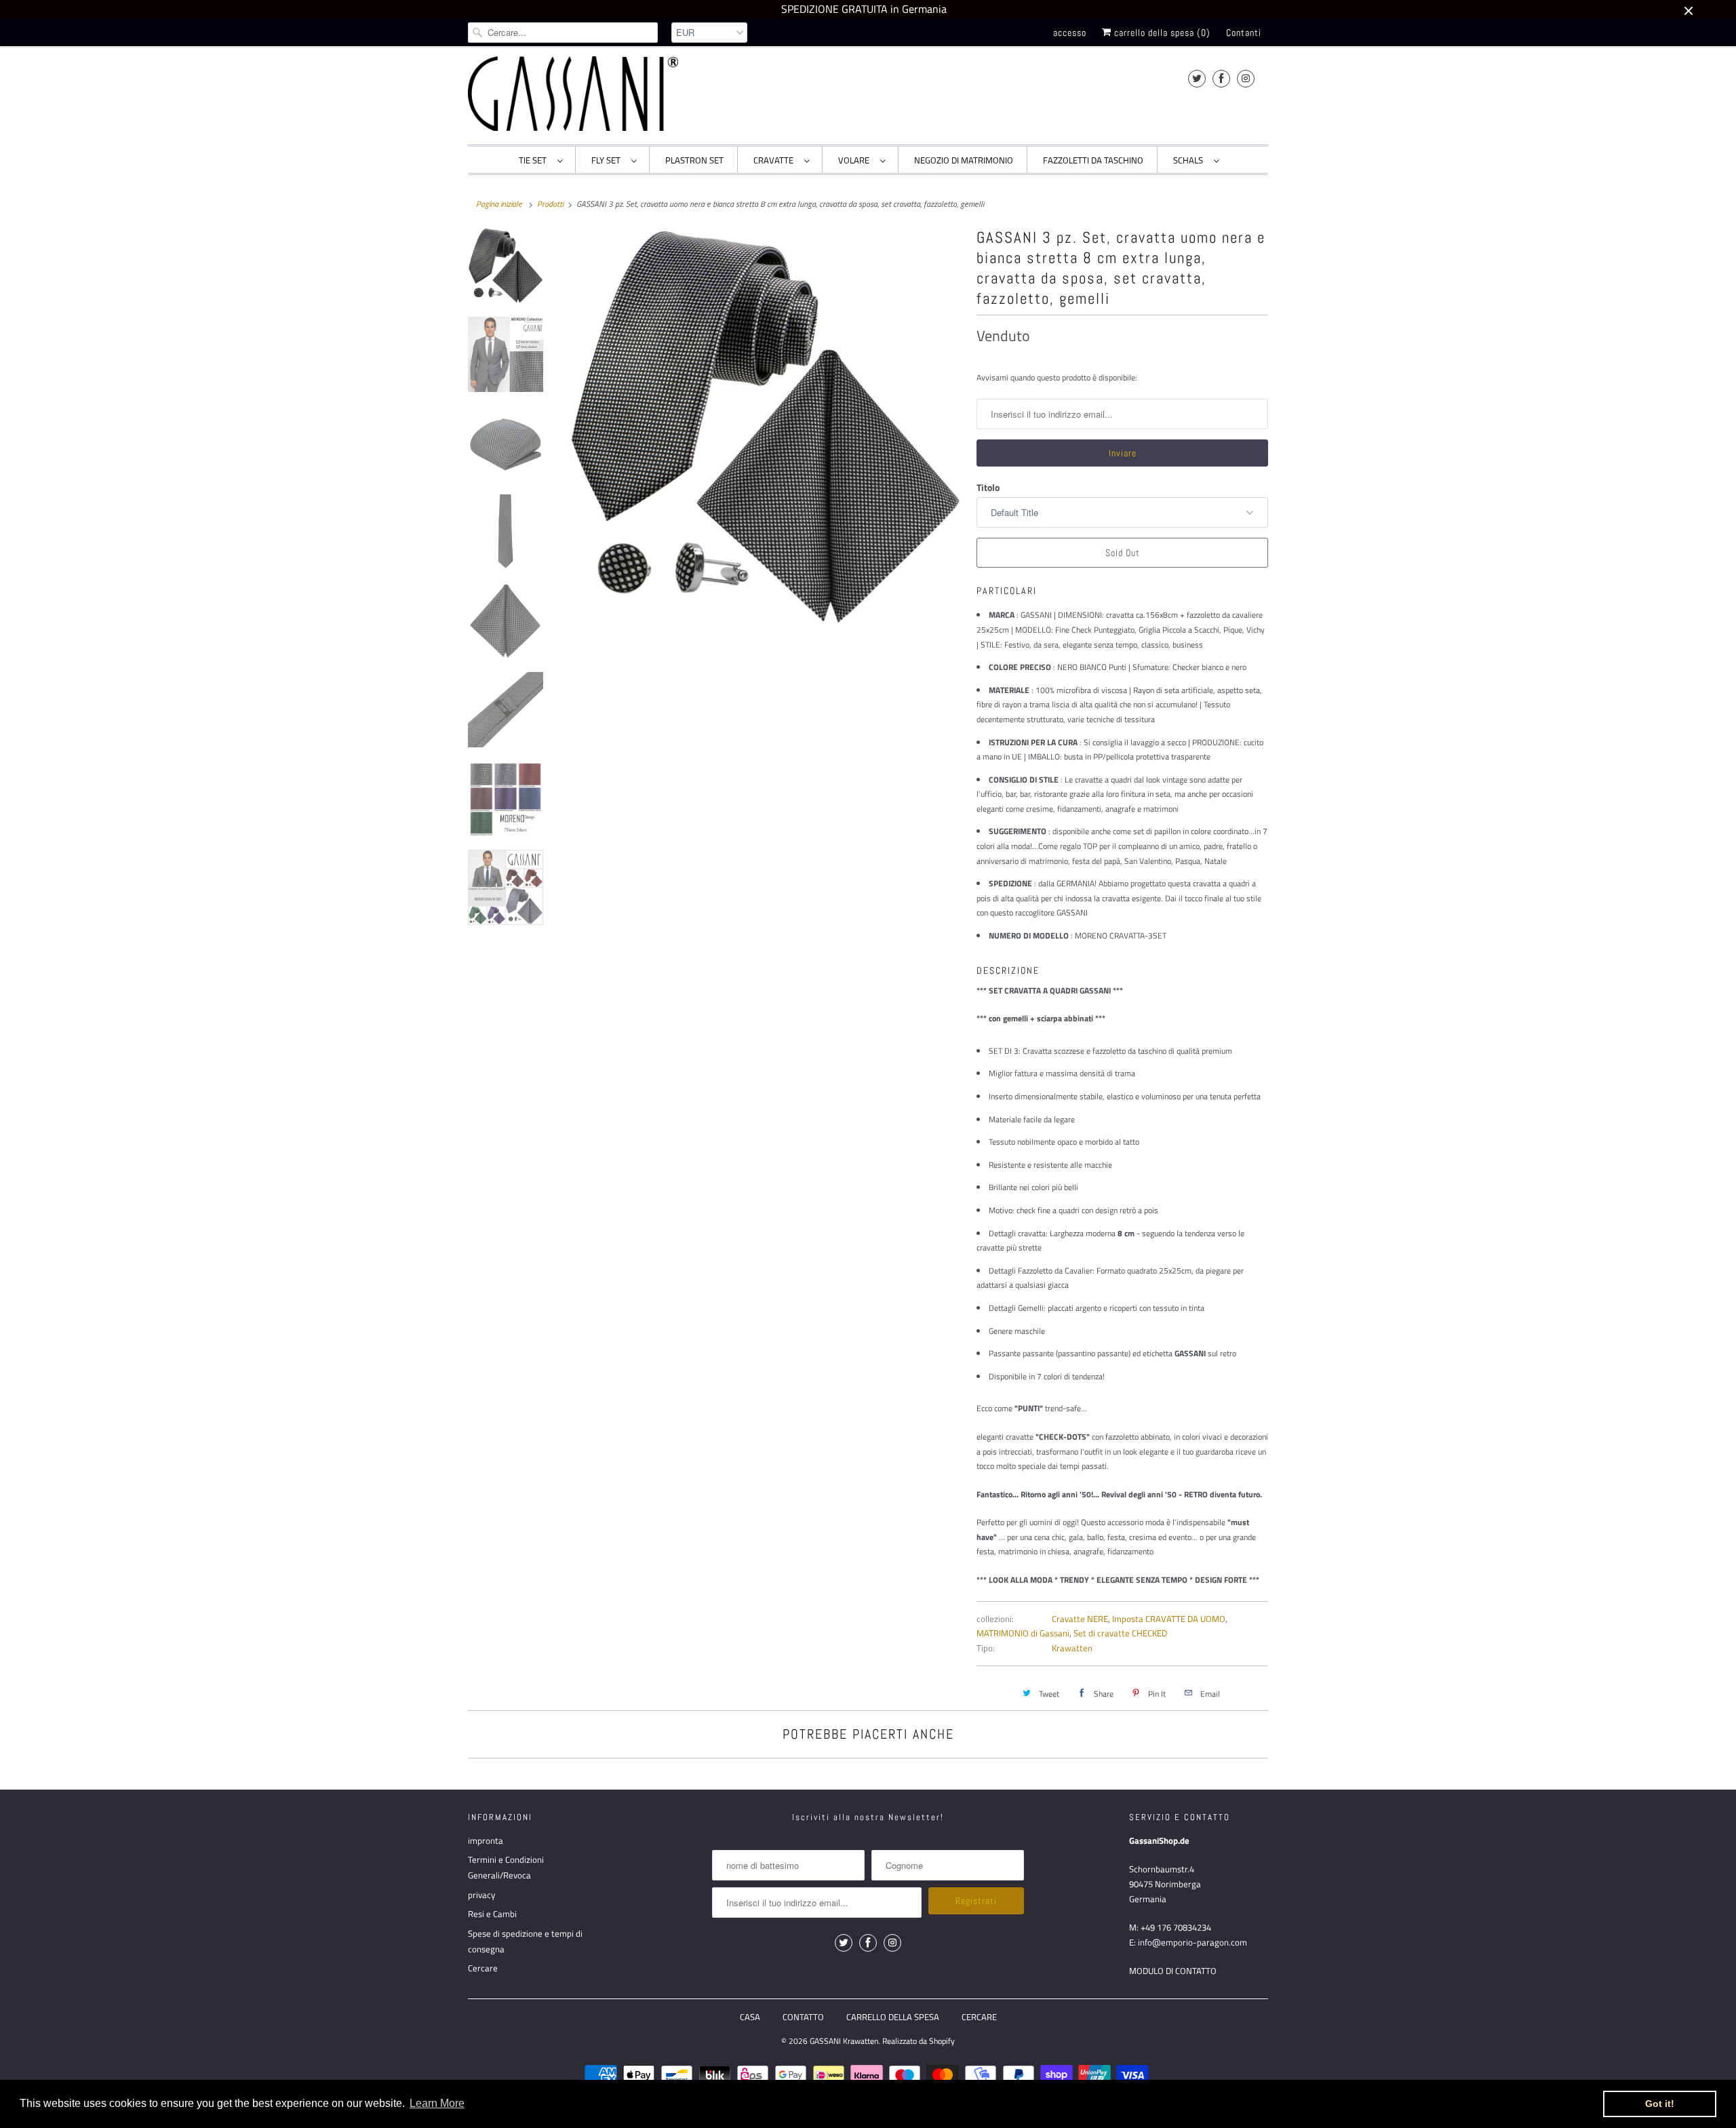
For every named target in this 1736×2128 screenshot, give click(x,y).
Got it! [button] (1660, 2104)
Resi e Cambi (492, 1914)
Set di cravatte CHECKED (1120, 1633)
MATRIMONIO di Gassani (1023, 1633)
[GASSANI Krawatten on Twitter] (1197, 78)
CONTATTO (803, 2017)
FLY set (608, 160)
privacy (481, 1895)
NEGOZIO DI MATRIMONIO (964, 160)
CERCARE (979, 2017)
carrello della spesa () (1161, 33)
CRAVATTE (775, 160)
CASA (750, 2017)
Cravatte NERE (1080, 1619)
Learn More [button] (437, 2103)
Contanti (1244, 33)
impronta (486, 1840)
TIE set (535, 160)
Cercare (483, 1968)
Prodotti (550, 204)
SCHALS (1190, 160)
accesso (1070, 33)
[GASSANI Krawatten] (573, 94)
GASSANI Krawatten (844, 2041)
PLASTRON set (694, 160)
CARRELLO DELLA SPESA (893, 2017)
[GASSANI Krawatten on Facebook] (1221, 78)
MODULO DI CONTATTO (1173, 1971)
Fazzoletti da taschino (1093, 160)
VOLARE (856, 160)
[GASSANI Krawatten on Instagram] (1246, 78)
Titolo (988, 487)
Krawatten (1072, 1648)
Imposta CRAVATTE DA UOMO (1169, 1619)
